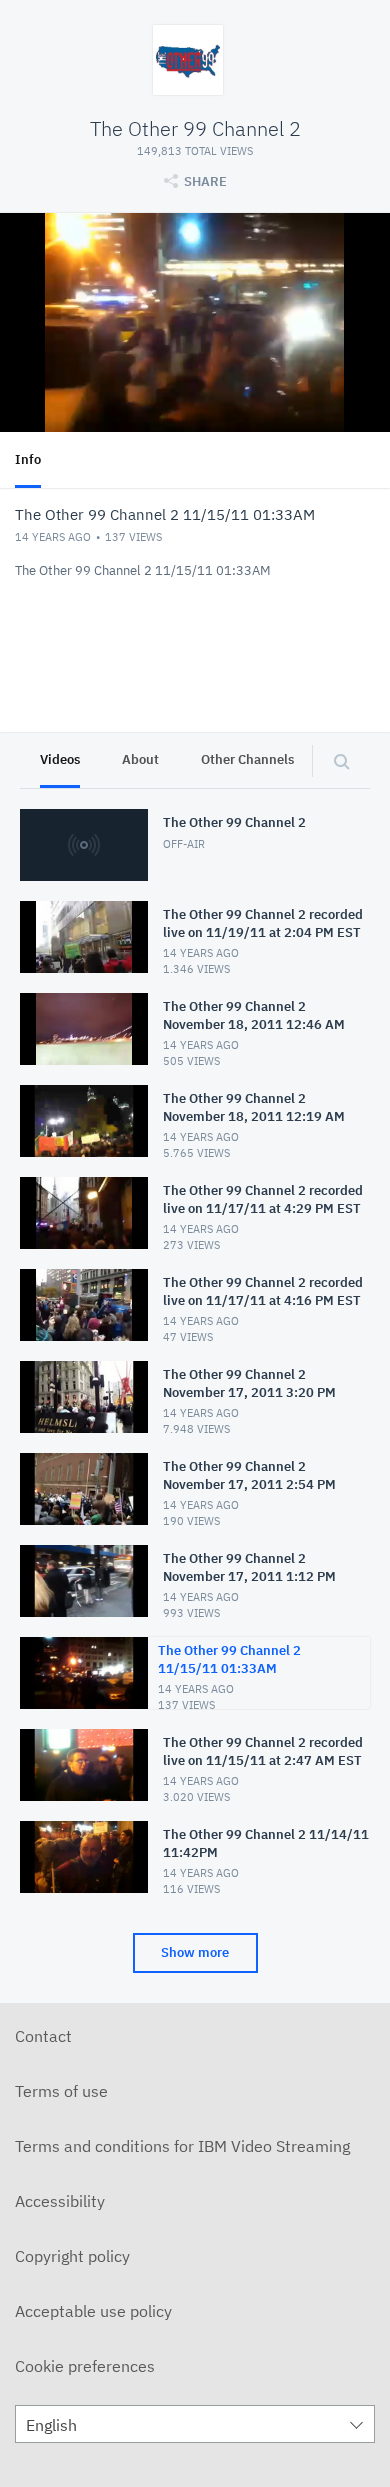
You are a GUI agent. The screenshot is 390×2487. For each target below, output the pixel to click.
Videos (60, 759)
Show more (195, 1952)
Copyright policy (72, 2256)
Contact (43, 2036)
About (140, 759)
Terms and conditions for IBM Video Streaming (182, 2146)
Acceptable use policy (93, 2311)
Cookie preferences (85, 2366)
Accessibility (60, 2201)
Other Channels (247, 759)
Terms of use (61, 2091)
